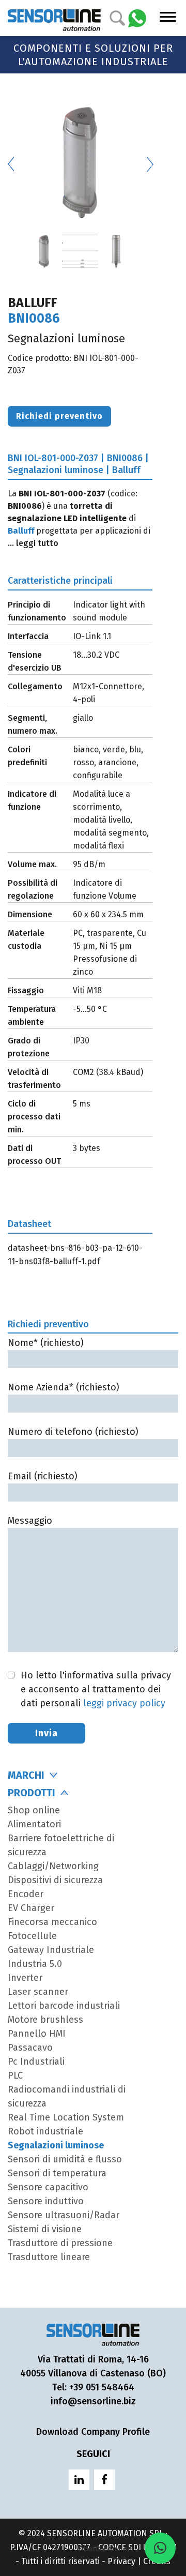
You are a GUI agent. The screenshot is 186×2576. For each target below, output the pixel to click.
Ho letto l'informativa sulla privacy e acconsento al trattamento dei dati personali (96, 1689)
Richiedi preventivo (59, 416)
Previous (10, 164)
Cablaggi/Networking (53, 1866)
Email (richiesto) (43, 1476)
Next (150, 164)
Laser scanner (38, 1992)
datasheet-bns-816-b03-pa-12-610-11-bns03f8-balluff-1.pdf (75, 1255)
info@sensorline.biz (93, 2401)
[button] (160, 2548)
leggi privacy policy (124, 1703)
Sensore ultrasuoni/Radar (64, 2215)
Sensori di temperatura (57, 2173)
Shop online (34, 1810)
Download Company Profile (93, 2432)
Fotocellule (32, 1936)
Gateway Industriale (51, 1950)
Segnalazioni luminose (56, 2145)
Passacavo (30, 2048)
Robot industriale (45, 2131)
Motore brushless (45, 2020)
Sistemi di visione (45, 2229)
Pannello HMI (37, 2034)
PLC (15, 2075)
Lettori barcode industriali (64, 2006)
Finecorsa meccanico (52, 1922)
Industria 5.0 (35, 1964)
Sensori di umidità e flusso (65, 2159)
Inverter (25, 1978)
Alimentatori (34, 1824)
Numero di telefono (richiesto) (73, 1432)
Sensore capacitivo (48, 2187)
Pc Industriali (36, 2062)
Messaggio (30, 1521)
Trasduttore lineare (49, 2257)
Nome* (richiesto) (46, 1343)
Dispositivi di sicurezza (55, 1880)
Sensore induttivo (46, 2201)
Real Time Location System (66, 2117)
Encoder (26, 1894)
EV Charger (31, 1908)
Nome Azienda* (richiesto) (64, 1387)
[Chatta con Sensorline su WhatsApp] (137, 17)
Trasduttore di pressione (60, 2243)
